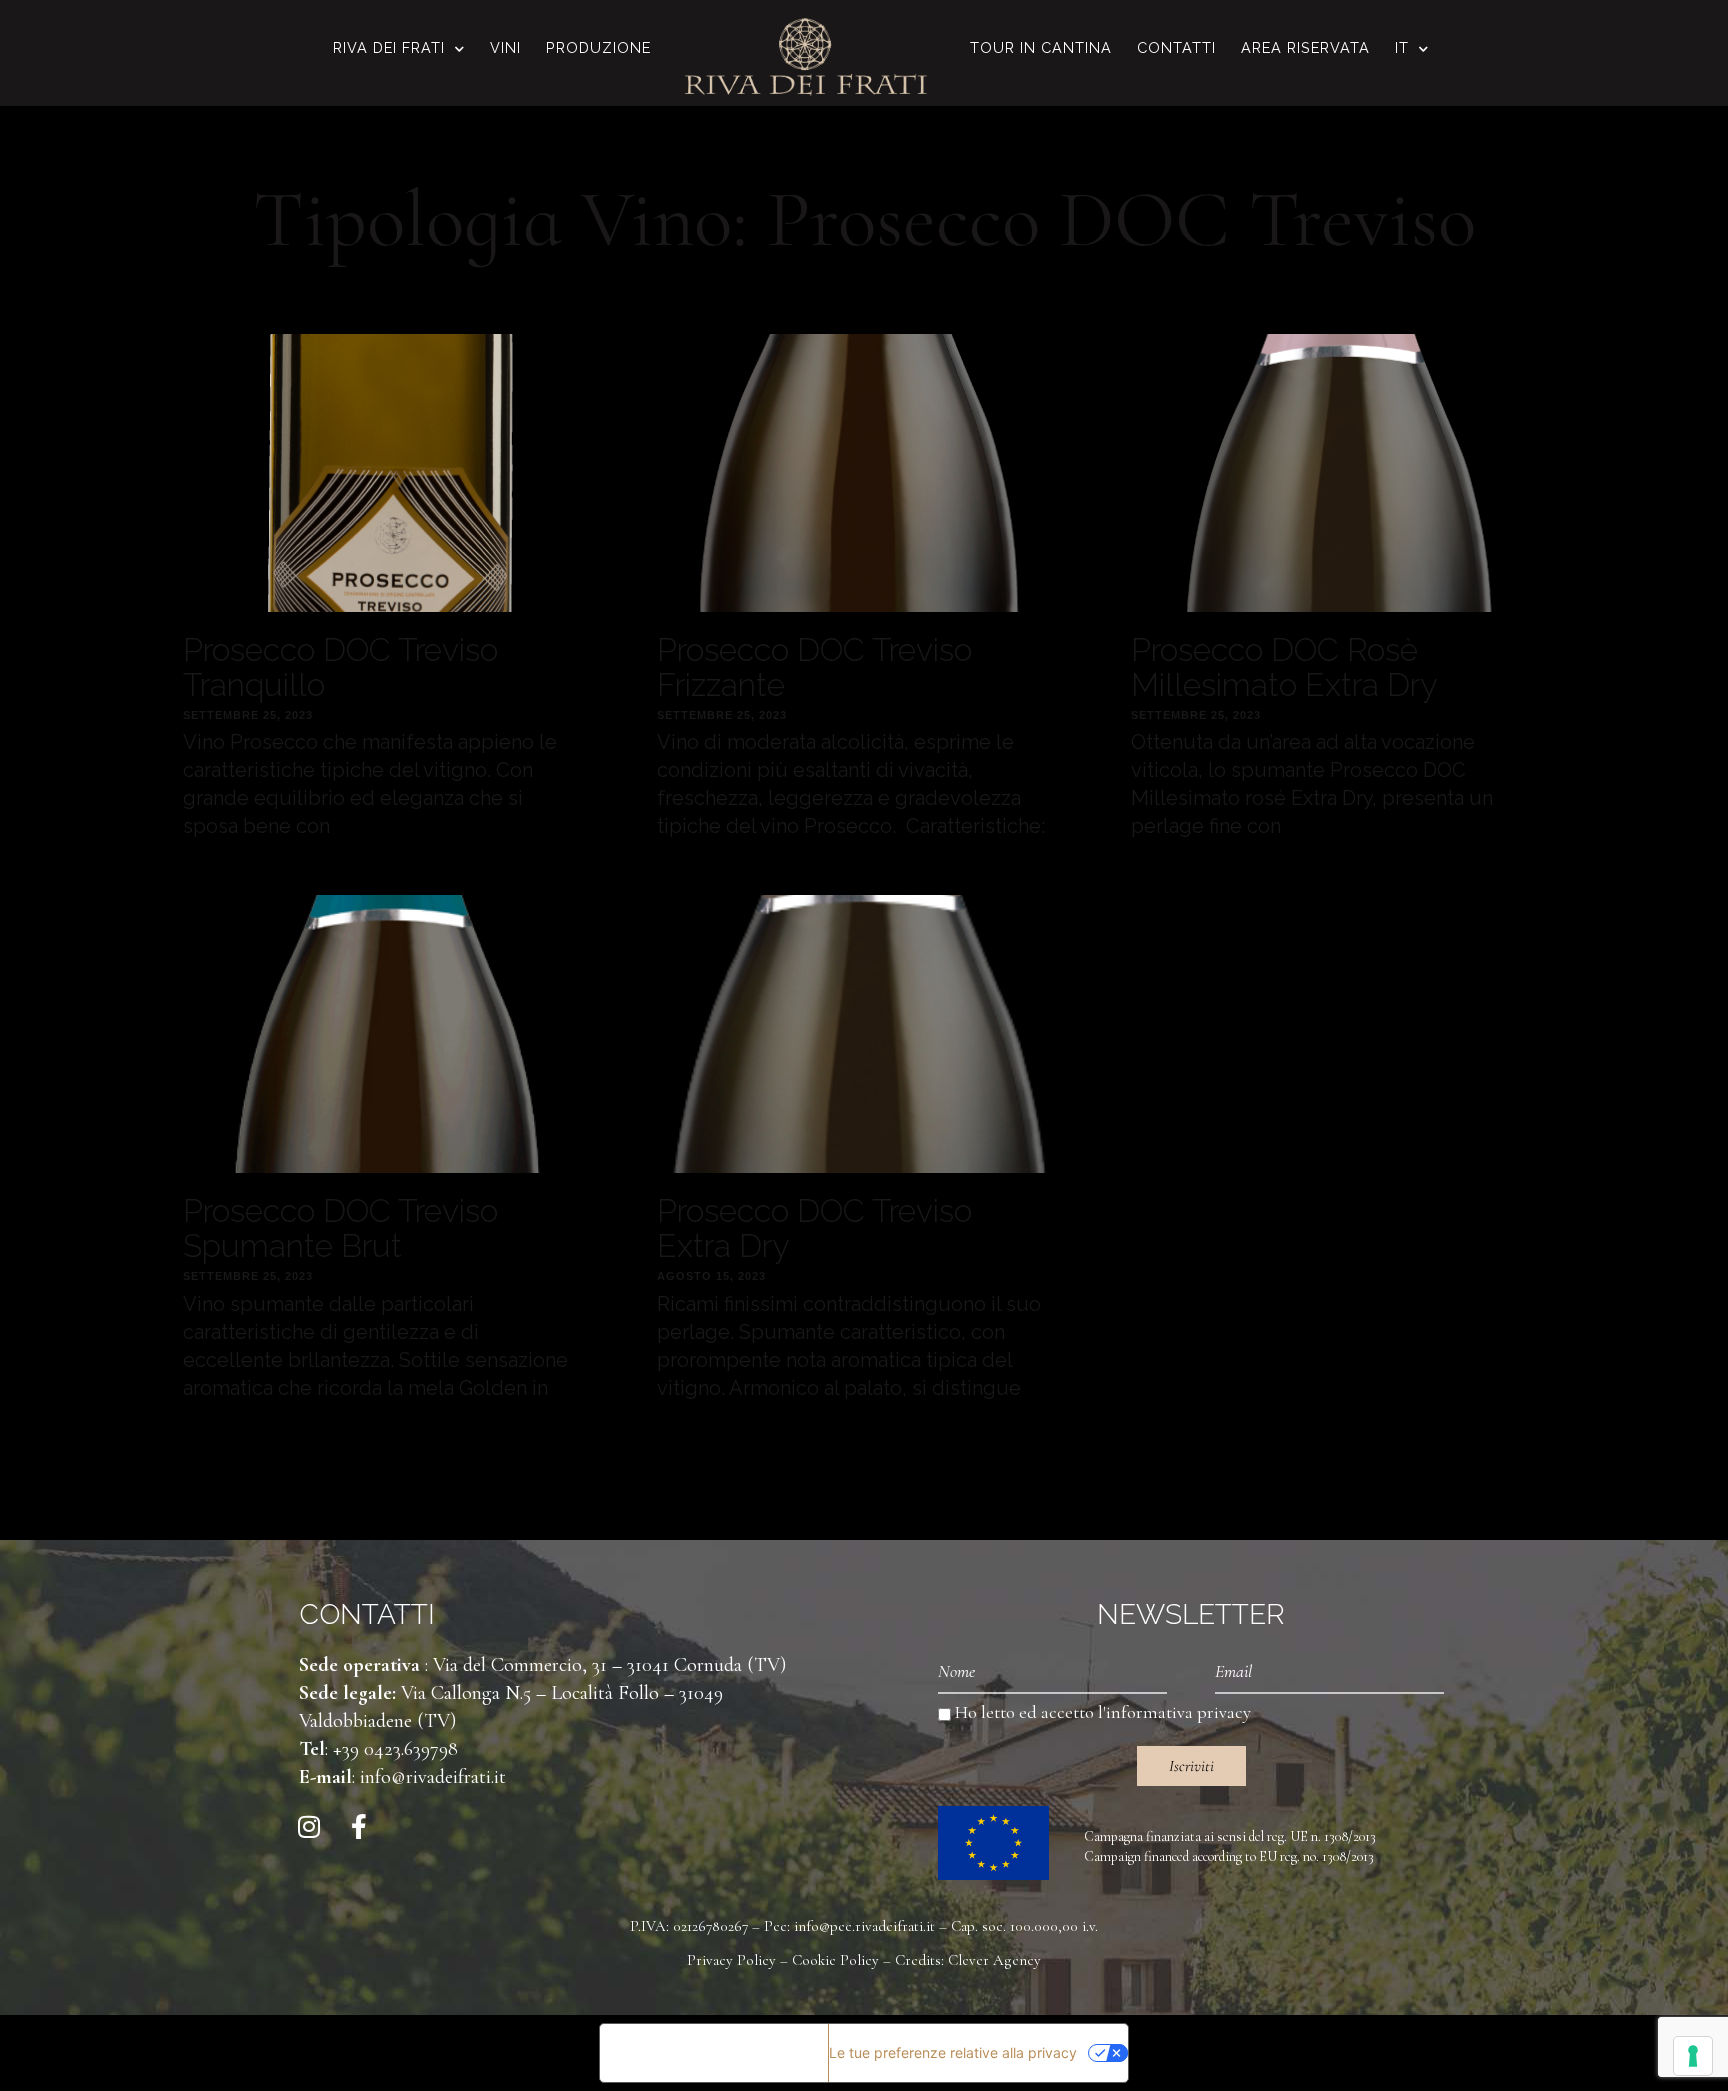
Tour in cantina (1041, 47)
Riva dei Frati (389, 47)
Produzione (598, 47)
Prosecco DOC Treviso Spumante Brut (340, 1228)
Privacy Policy (731, 1960)
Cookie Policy (835, 1960)
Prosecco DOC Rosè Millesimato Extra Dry (1284, 667)
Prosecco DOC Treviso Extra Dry (814, 1228)
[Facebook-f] (359, 1826)
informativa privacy (1178, 1712)
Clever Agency (994, 1960)
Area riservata (1305, 47)
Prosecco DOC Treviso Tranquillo (340, 667)
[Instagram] (309, 1826)
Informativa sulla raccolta (714, 2053)
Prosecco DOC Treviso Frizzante (814, 667)
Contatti (1176, 47)
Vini (505, 47)
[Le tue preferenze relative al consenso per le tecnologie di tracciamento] (1693, 2056)
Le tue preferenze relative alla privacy (953, 2052)
